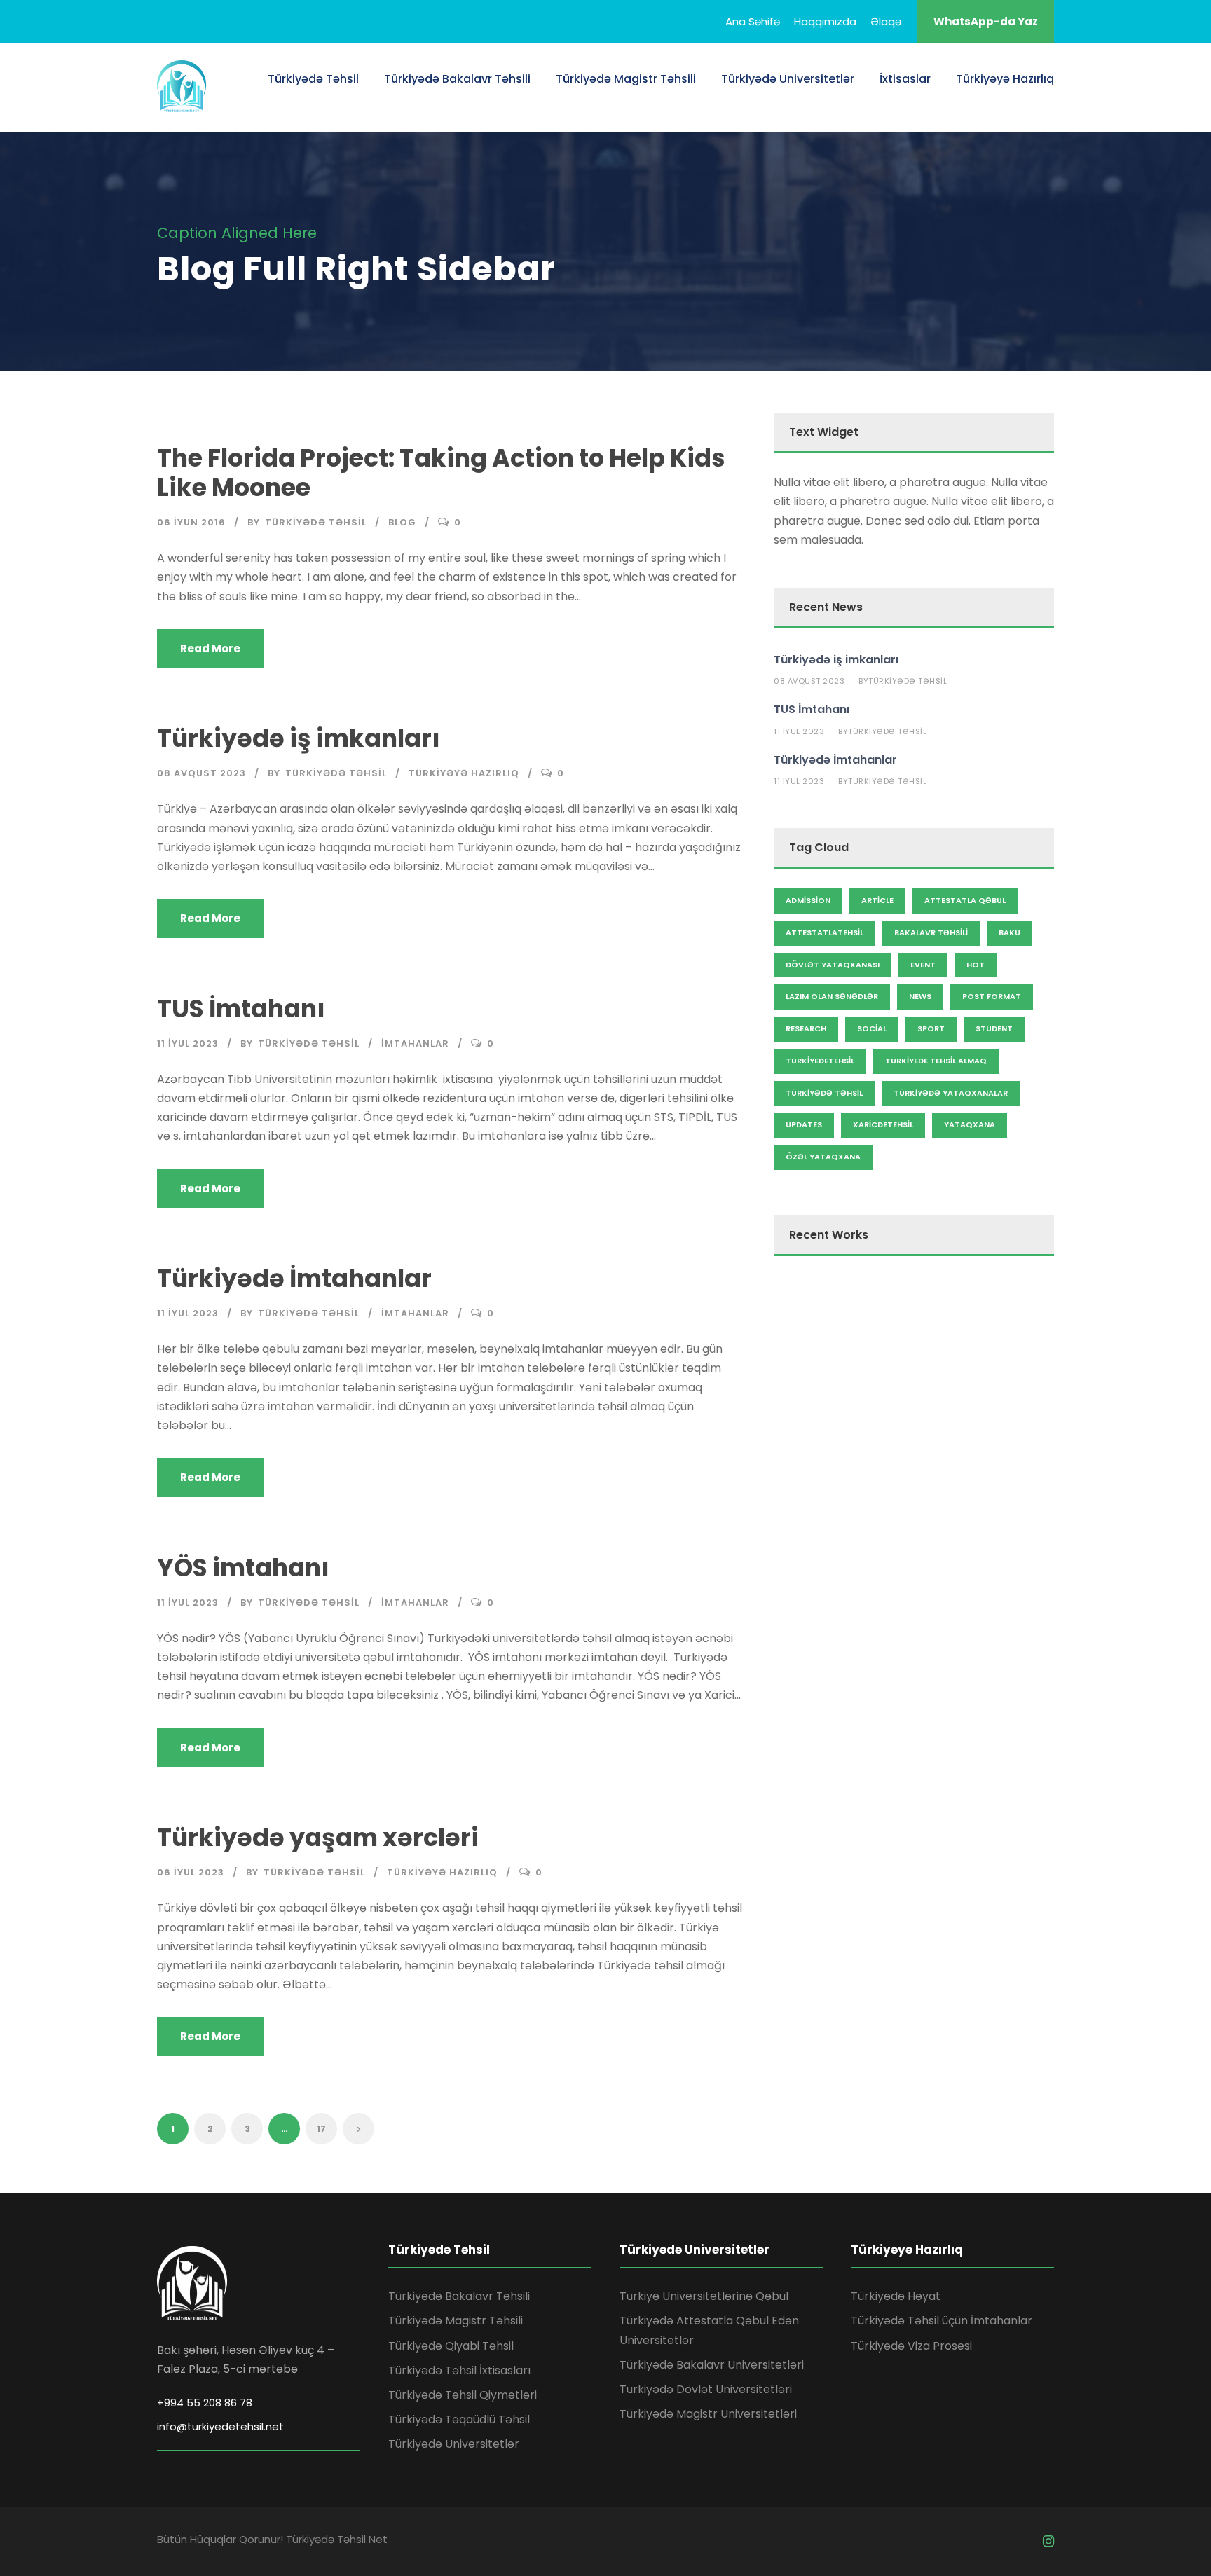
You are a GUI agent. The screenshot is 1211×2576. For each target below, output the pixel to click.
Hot (976, 965)
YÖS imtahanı (243, 1568)
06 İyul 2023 (191, 1872)
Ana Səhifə (753, 21)
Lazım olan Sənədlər (832, 996)
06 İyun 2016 (191, 522)
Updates (804, 1124)
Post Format (992, 996)
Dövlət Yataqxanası (833, 965)
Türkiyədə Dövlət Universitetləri (706, 2389)
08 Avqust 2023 (201, 773)
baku (1010, 932)
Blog (402, 522)
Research (806, 1028)
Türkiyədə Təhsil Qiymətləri (463, 2395)
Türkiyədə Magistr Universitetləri (708, 2414)
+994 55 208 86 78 (205, 2403)
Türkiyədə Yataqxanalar (951, 1093)
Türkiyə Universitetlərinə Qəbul (704, 2296)
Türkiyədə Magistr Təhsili (626, 79)
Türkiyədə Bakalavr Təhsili (457, 79)
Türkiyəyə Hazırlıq (1005, 79)
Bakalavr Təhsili (931, 932)
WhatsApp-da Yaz (986, 21)
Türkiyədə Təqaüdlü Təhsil (459, 2419)
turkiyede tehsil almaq (936, 1061)
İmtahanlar (415, 1044)
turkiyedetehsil (820, 1061)
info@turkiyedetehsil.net (220, 2426)
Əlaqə (886, 21)
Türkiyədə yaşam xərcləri (318, 1837)
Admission (808, 900)
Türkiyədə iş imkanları (299, 738)
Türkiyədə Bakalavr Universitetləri (712, 2365)
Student (994, 1028)
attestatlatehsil (825, 932)
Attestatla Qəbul (965, 900)
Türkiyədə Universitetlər (788, 79)
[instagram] (1048, 2541)
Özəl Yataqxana (823, 1157)
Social (872, 1028)
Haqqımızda (825, 21)
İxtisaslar (905, 79)
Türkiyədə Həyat (896, 2296)
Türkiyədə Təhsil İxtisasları (459, 2370)
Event (923, 965)
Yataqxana (970, 1124)
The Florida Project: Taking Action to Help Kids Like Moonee (441, 473)
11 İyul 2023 (188, 1044)
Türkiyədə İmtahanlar (294, 1278)
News (920, 996)
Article (877, 900)
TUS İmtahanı (241, 1008)
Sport (931, 1028)
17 (321, 2129)
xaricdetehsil (883, 1124)
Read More (210, 648)
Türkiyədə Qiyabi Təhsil (451, 2346)
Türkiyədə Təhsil (313, 79)
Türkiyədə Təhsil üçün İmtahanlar (942, 2321)
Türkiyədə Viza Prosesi (911, 2346)
